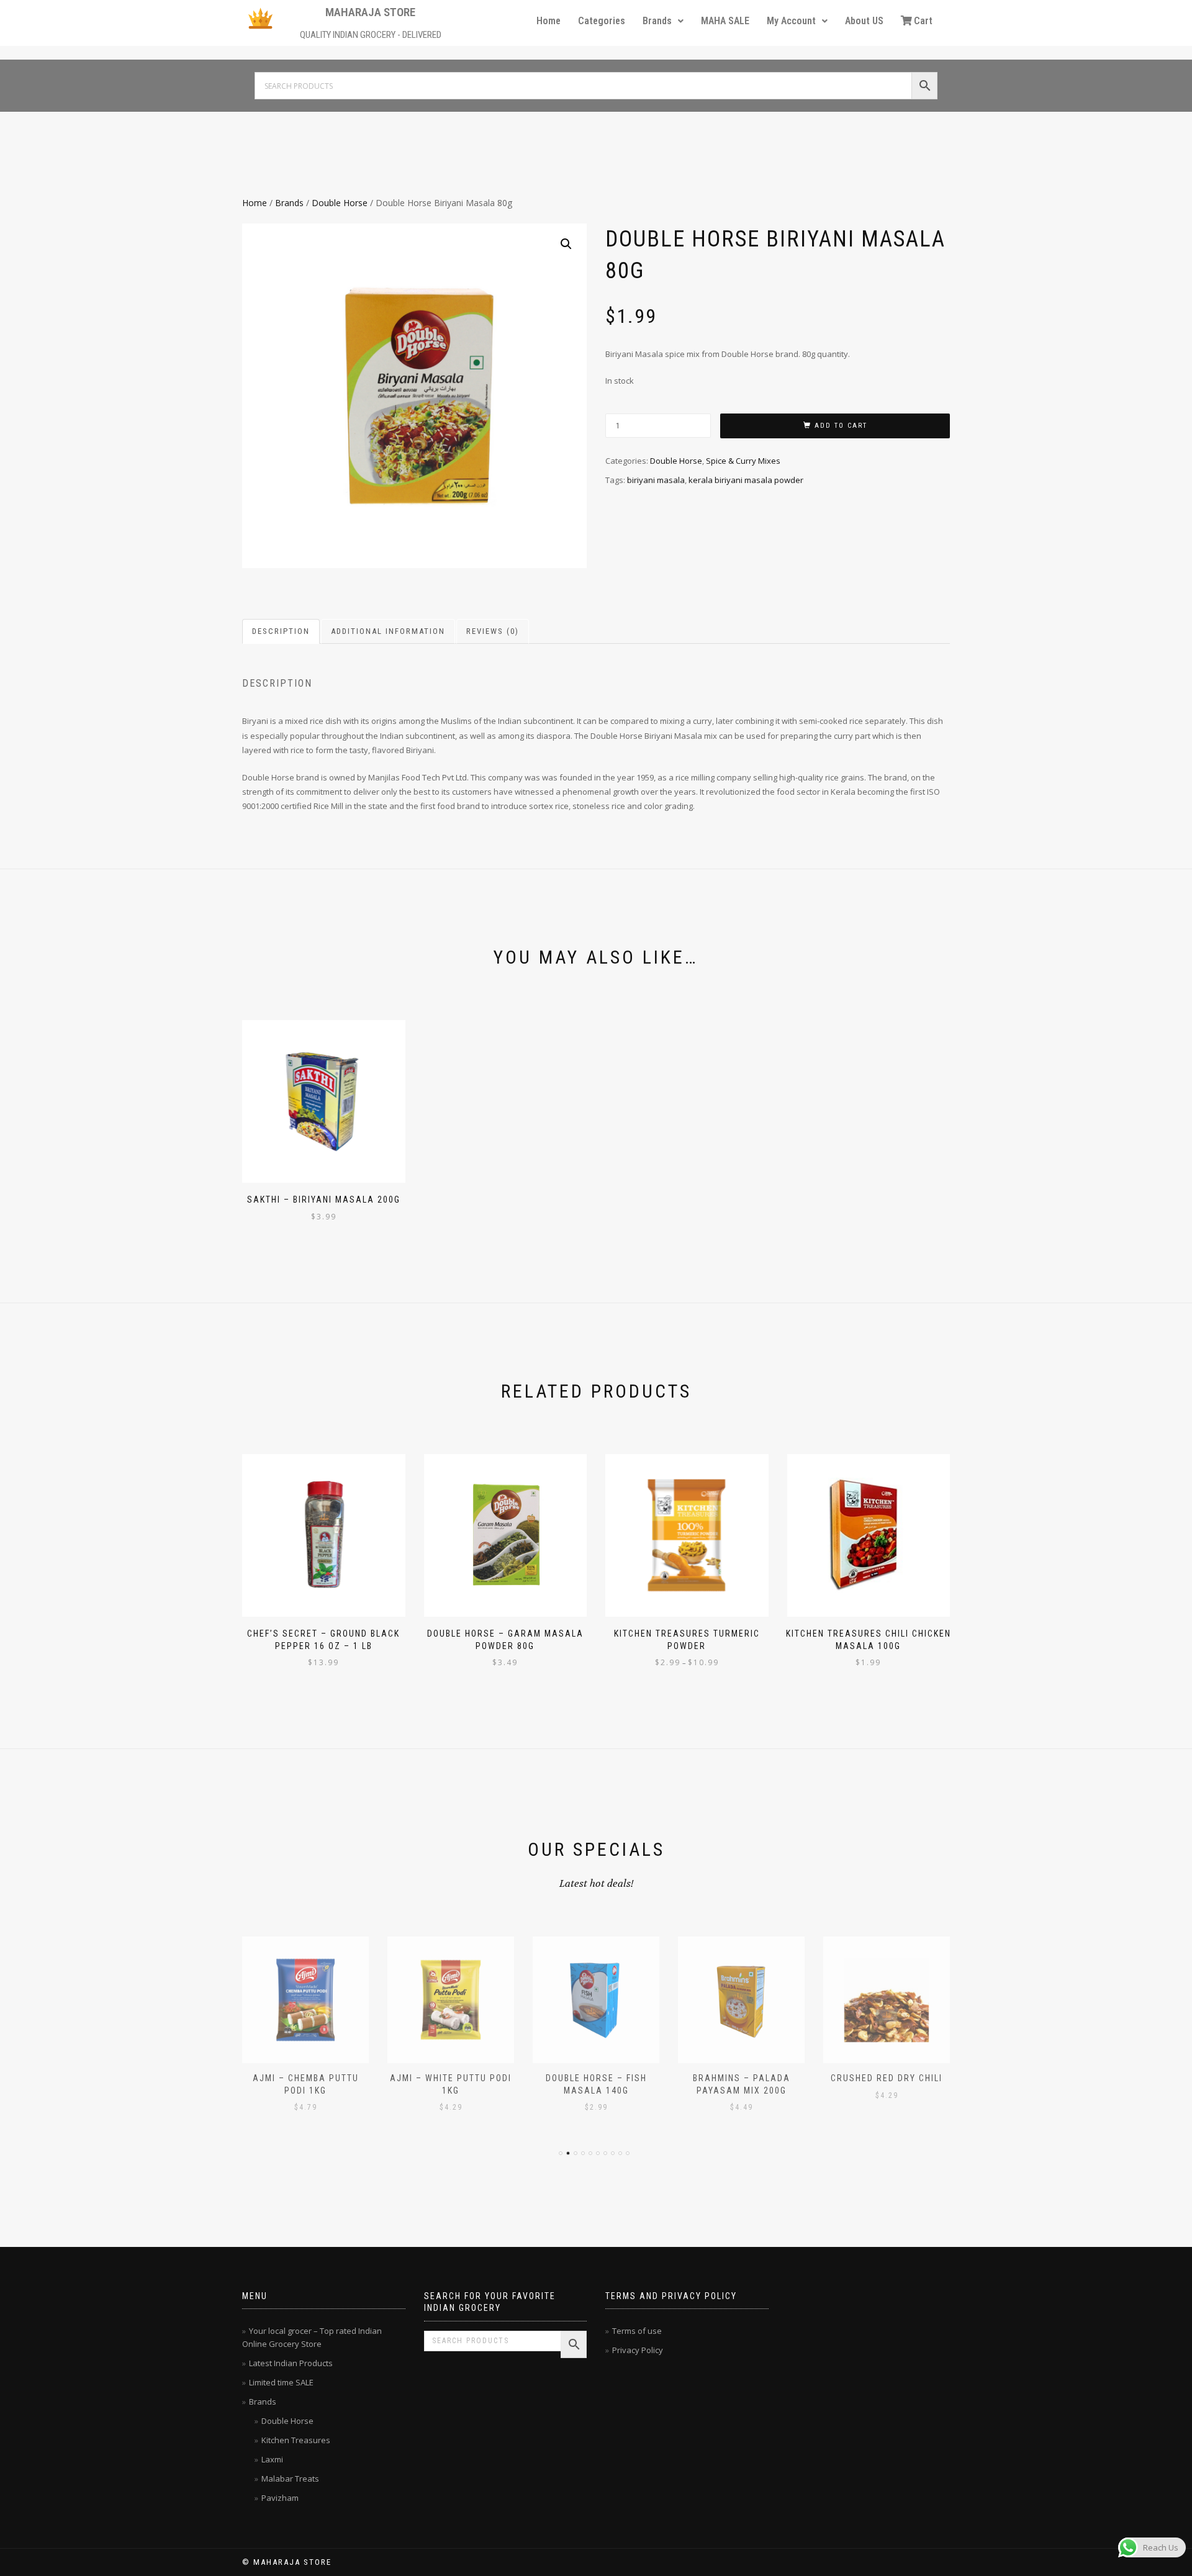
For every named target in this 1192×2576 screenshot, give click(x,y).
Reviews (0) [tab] (493, 631)
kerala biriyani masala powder (746, 480)
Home (549, 21)
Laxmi (272, 2459)
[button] (663, 21)
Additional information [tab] (388, 631)
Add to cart (841, 426)
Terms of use (637, 2331)
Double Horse (340, 203)
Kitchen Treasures (296, 2440)
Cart (923, 21)
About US (864, 21)
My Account (791, 21)
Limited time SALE (281, 2382)
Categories (602, 21)
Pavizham (280, 2498)
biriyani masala (656, 480)
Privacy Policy (638, 2350)
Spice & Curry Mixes (743, 461)
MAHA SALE (725, 21)
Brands (657, 21)
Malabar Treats (290, 2479)
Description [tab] (281, 631)
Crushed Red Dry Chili (741, 2078)
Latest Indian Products (291, 2363)
